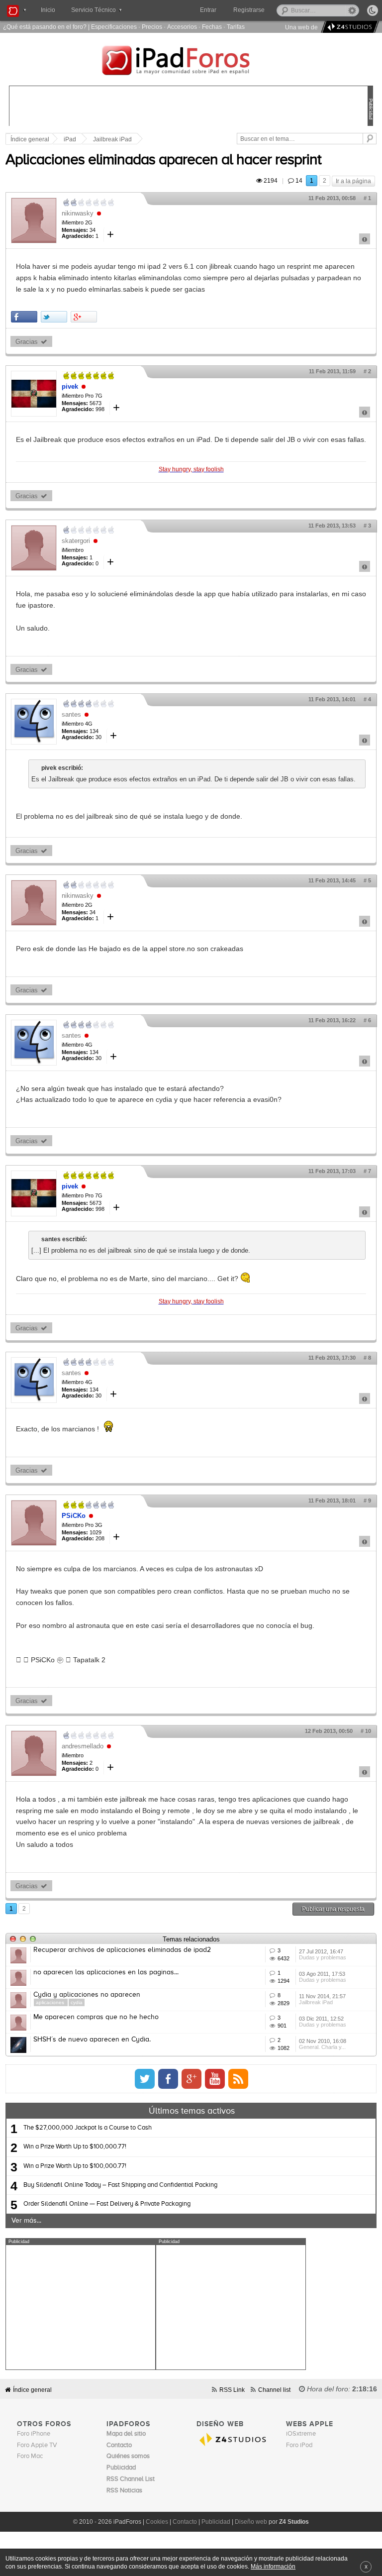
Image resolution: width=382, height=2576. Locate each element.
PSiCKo (74, 1516)
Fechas (212, 27)
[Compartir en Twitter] (54, 317)
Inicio (48, 10)
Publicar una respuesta (333, 1909)
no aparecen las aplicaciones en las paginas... (106, 1972)
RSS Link (232, 2390)
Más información (273, 2566)
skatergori (76, 541)
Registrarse (249, 10)
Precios (152, 27)
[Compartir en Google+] (84, 317)
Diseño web (251, 2522)
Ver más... (26, 2221)
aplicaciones (51, 2002)
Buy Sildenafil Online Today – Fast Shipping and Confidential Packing (120, 2185)
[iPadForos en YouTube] (215, 2079)
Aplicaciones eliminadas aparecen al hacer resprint (163, 160)
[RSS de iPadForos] (238, 2079)
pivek (70, 386)
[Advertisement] (81, 2307)
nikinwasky (78, 213)
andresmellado (83, 1746)
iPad (70, 139)
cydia (77, 2002)
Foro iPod (299, 2445)
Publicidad (216, 2522)
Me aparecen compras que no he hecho (96, 2017)
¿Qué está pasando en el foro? (45, 27)
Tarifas (236, 27)
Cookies (157, 2522)
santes (71, 714)
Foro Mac (30, 2456)
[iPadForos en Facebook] (168, 2079)
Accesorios (182, 27)
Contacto (185, 2522)
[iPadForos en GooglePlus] (191, 2079)
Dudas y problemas (323, 1957)
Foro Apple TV (37, 2445)
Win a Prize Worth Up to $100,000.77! (75, 2147)
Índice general (32, 2390)
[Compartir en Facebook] (24, 317)
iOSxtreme (301, 2434)
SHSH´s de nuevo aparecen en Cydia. (92, 2039)
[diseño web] (348, 27)
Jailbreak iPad (112, 139)
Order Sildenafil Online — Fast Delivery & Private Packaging (107, 2204)
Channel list (274, 2390)
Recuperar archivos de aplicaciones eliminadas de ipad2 (122, 1950)
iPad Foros (191, 62)
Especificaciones (114, 27)
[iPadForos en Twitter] (145, 2079)
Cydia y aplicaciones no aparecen (87, 1995)
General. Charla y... (322, 2047)
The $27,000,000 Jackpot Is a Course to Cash (88, 2128)
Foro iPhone (34, 2434)
